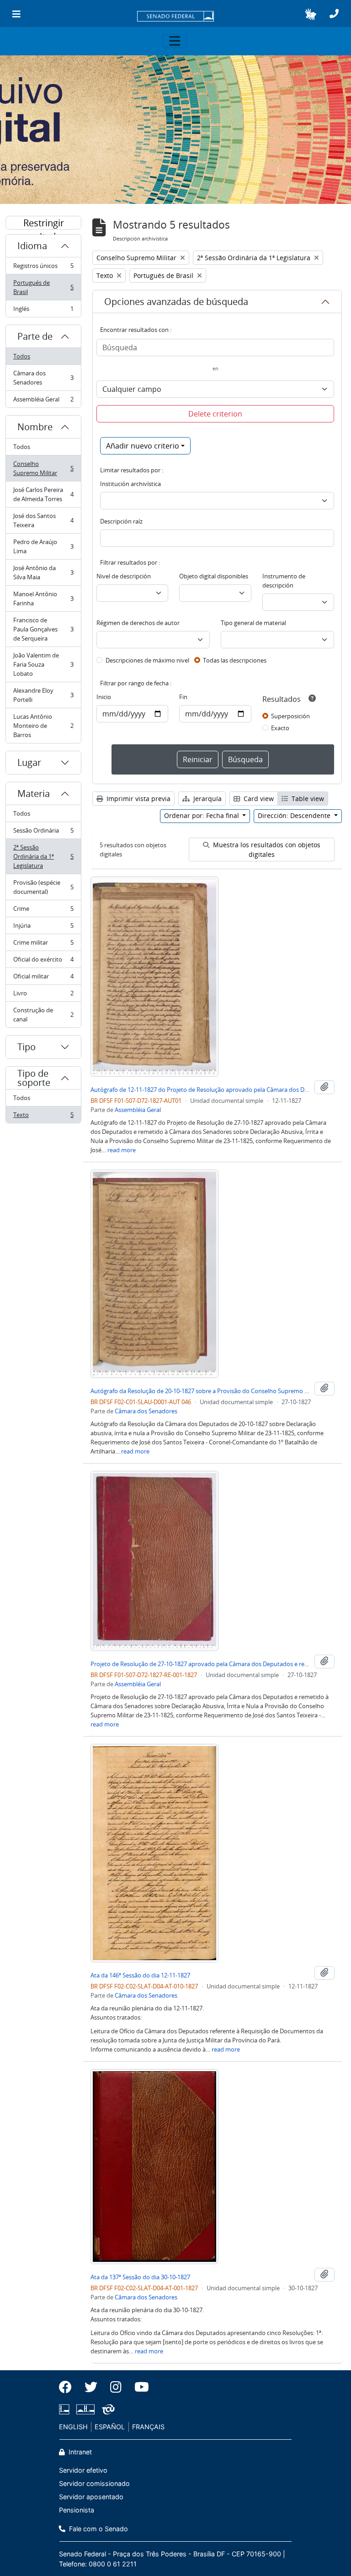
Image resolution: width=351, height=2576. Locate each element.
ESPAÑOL (110, 2427)
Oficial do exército (43, 962)
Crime (43, 911)
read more (122, 1150)
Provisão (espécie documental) (43, 887)
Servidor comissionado (94, 2483)
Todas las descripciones (235, 660)
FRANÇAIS (148, 2427)
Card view (258, 799)
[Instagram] (116, 2387)
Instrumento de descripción (284, 581)
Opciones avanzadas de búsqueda (176, 302)
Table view (307, 799)
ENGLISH (73, 2427)
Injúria (43, 928)
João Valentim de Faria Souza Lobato (43, 664)
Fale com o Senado (98, 2529)
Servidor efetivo (83, 2470)
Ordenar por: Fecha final (202, 815)
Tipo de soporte (34, 1078)
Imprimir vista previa (138, 799)
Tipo (27, 1047)
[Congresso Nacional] (85, 2409)
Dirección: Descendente (295, 815)
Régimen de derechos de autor (138, 623)
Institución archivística (130, 484)
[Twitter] (91, 2387)
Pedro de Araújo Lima (43, 546)
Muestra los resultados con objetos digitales (266, 850)
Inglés (43, 311)
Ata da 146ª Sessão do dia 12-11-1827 (140, 1975)
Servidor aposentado (91, 2497)
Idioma (32, 246)
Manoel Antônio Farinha (43, 599)
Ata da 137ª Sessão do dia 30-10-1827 (140, 2277)
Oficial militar (43, 978)
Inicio (104, 697)
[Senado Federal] (175, 17)
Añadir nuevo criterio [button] (143, 446)
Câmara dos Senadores (43, 378)
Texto (43, 1117)
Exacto (280, 728)
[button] (311, 14)
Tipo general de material (253, 623)
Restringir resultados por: (43, 223)
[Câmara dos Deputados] (66, 2409)
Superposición (290, 716)
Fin (183, 697)
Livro (43, 995)
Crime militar (43, 945)
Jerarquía (207, 799)
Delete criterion (215, 414)
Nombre (35, 427)
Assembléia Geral (43, 401)
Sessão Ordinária (43, 833)
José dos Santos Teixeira (43, 520)
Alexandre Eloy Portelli (43, 695)
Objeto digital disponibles (214, 576)
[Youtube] (138, 2387)
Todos (22, 356)
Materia (34, 794)
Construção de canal (43, 1015)
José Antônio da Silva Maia (43, 572)
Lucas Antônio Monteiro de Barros (43, 726)
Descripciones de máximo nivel (147, 660)
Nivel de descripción (124, 576)
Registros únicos (43, 268)
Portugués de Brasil (43, 287)
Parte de (35, 336)
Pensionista (77, 2510)
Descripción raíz (121, 521)
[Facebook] (69, 2387)
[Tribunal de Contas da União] (107, 2409)
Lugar (29, 762)
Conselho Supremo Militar (43, 468)
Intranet (79, 2452)
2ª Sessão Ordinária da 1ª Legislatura (43, 856)
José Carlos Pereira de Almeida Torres (43, 494)
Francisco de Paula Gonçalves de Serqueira (43, 629)
